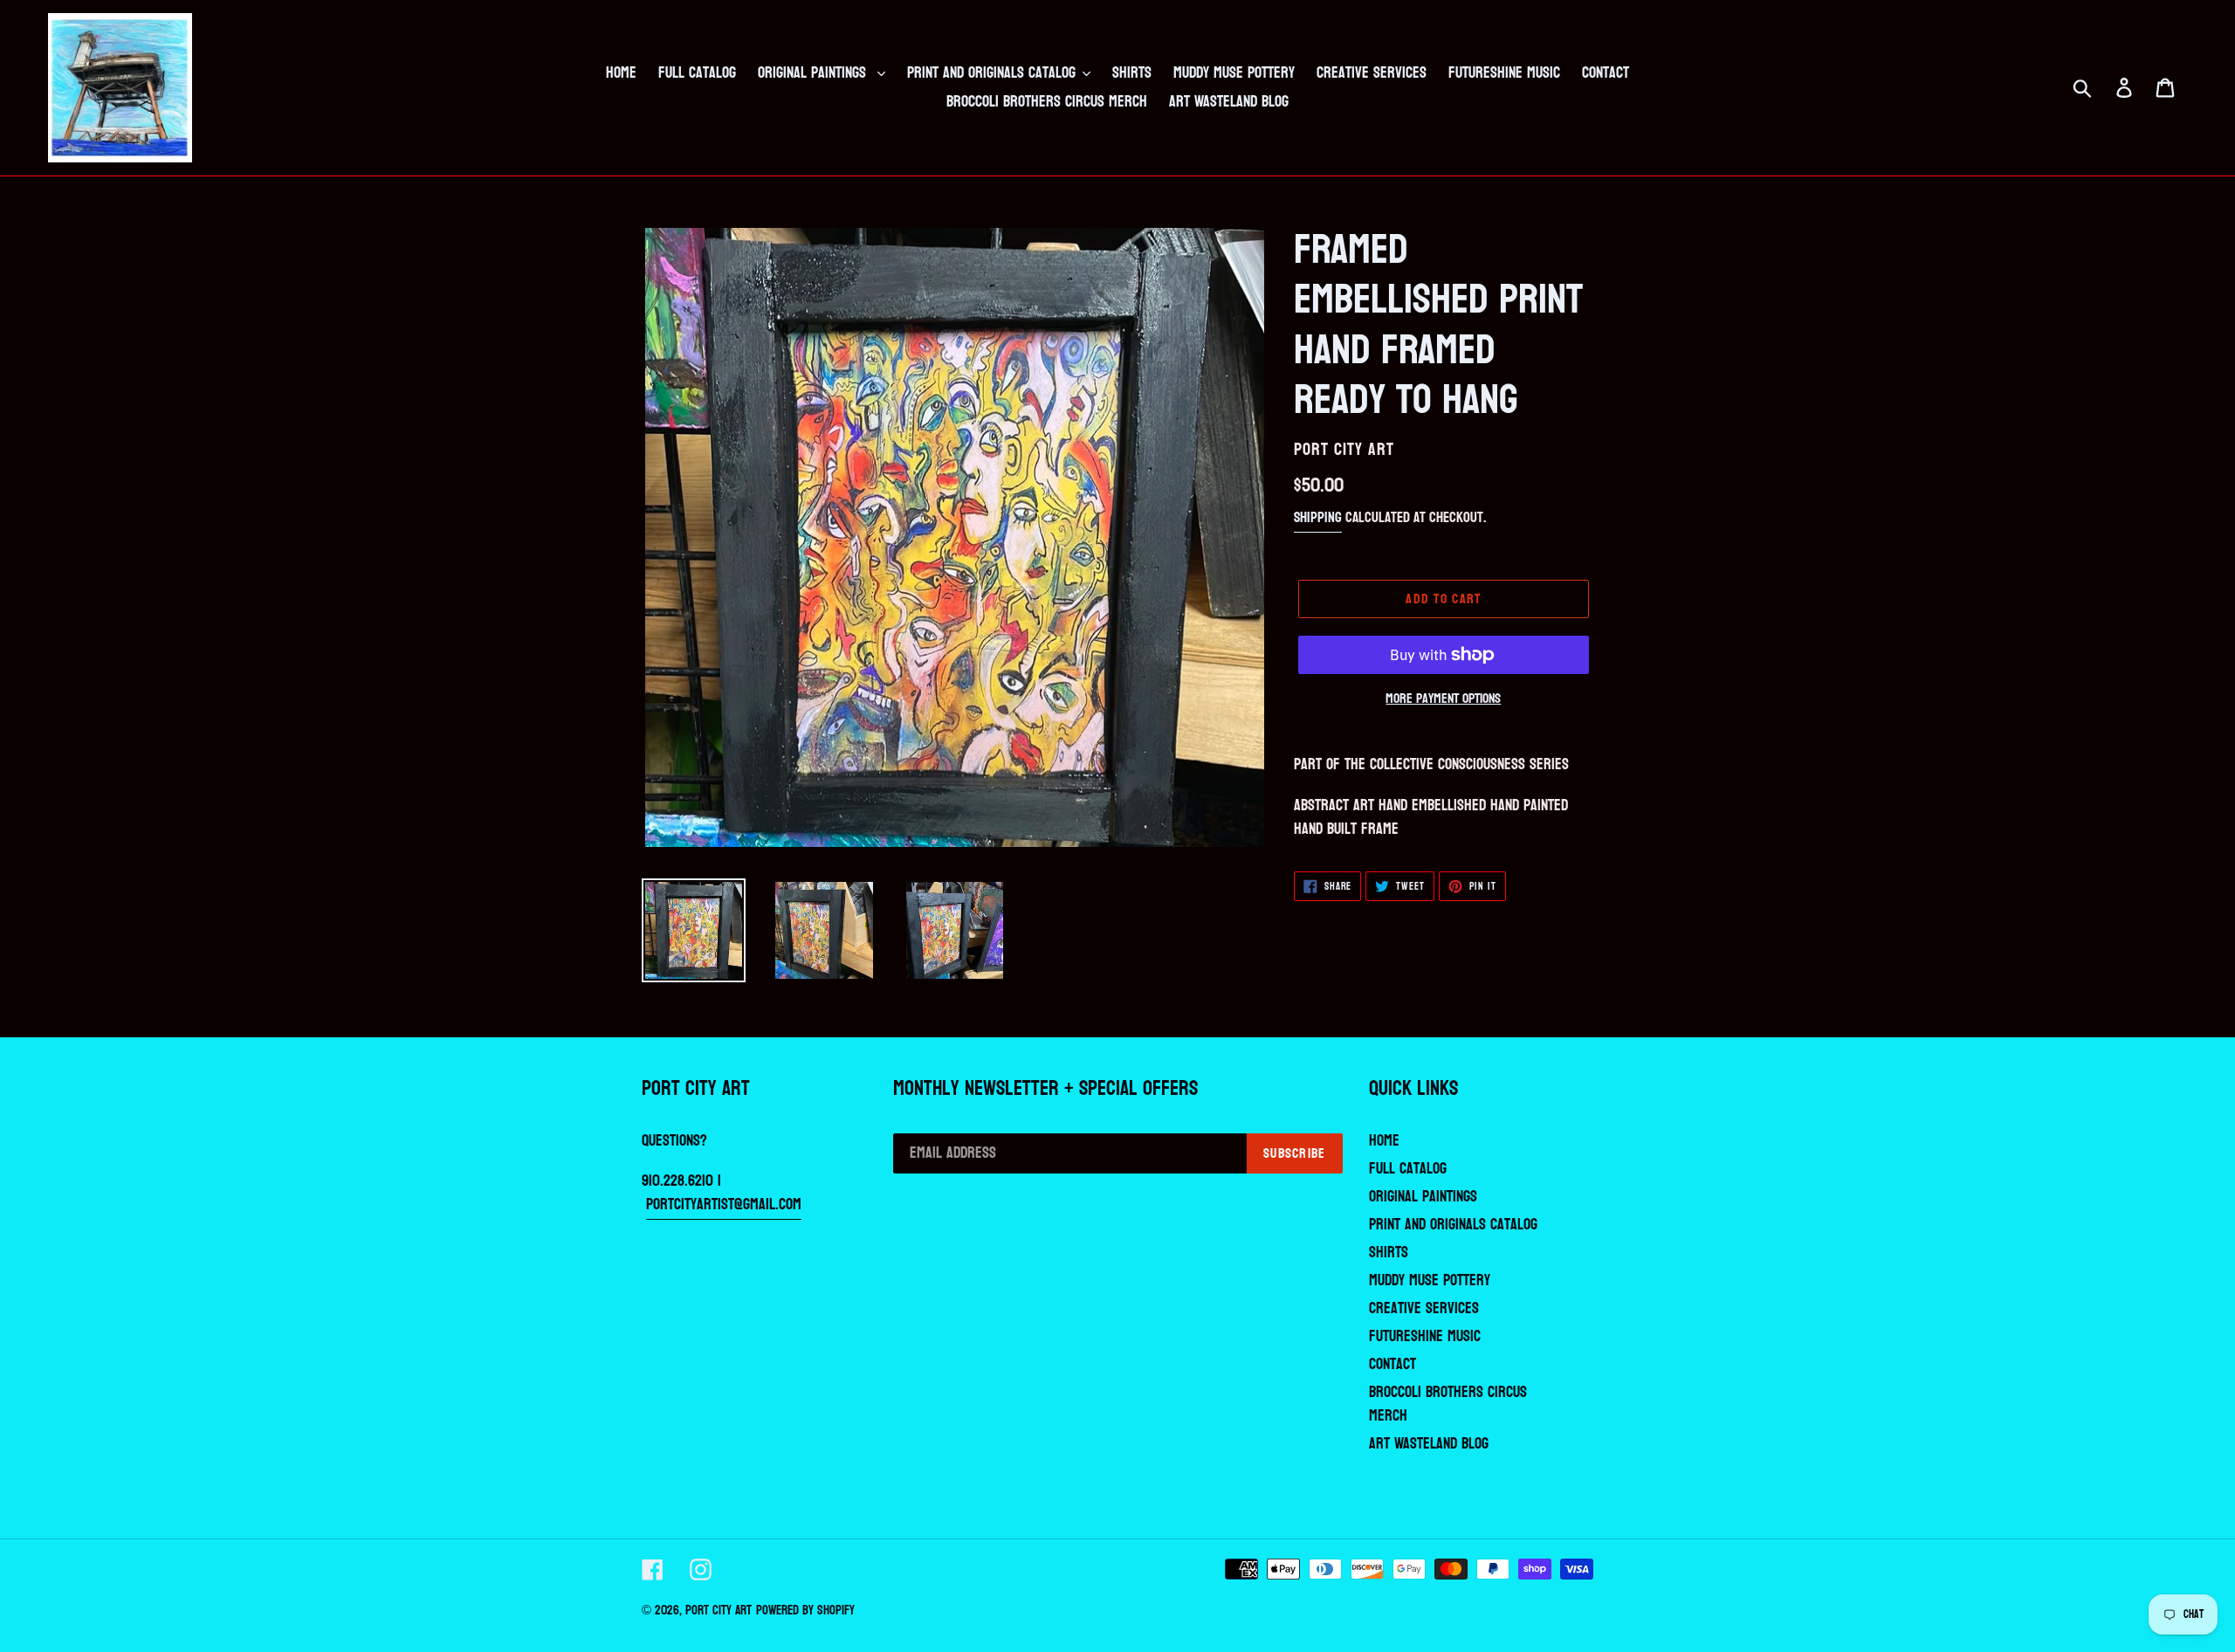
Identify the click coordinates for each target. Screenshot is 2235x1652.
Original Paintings (1423, 1197)
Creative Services (1424, 1308)
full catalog (1408, 1169)
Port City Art (719, 1611)
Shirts (1389, 1253)
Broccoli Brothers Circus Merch (1448, 1404)
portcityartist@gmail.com (724, 1205)
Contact (1393, 1364)
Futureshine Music (1425, 1336)
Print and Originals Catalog (1453, 1225)
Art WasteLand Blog (1429, 1444)
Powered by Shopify (805, 1611)
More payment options (1443, 699)
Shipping (1318, 517)
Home (1384, 1141)
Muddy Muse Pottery (1430, 1280)
